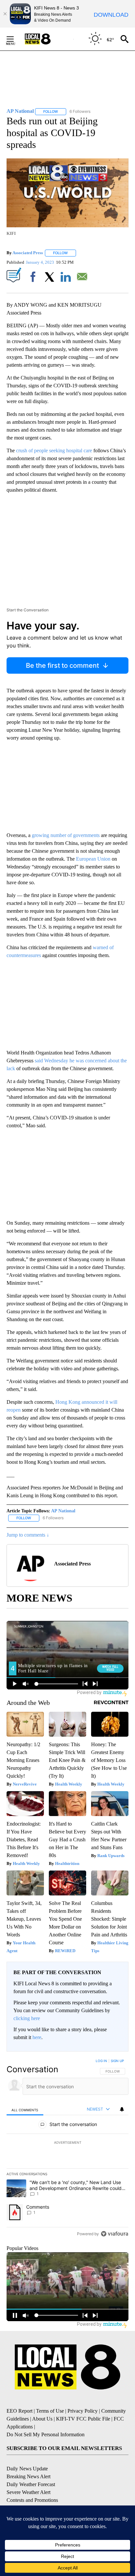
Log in (101, 2061)
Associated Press (28, 253)
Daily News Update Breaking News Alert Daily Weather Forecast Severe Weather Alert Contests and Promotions (32, 2484)
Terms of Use (50, 2411)
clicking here (27, 2018)
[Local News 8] (46, 39)
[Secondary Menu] (15, 39)
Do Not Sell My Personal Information (46, 2434)
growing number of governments (66, 835)
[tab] (25, 2109)
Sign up (117, 2061)
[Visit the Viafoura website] (115, 2234)
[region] (67, 2149)
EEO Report (19, 2411)
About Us (42, 2419)
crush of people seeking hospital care (54, 450)
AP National (63, 1511)
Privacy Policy (83, 2411)
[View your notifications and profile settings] (122, 2109)
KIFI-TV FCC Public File (83, 2419)
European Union (93, 859)
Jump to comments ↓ (28, 1535)
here (37, 2037)
